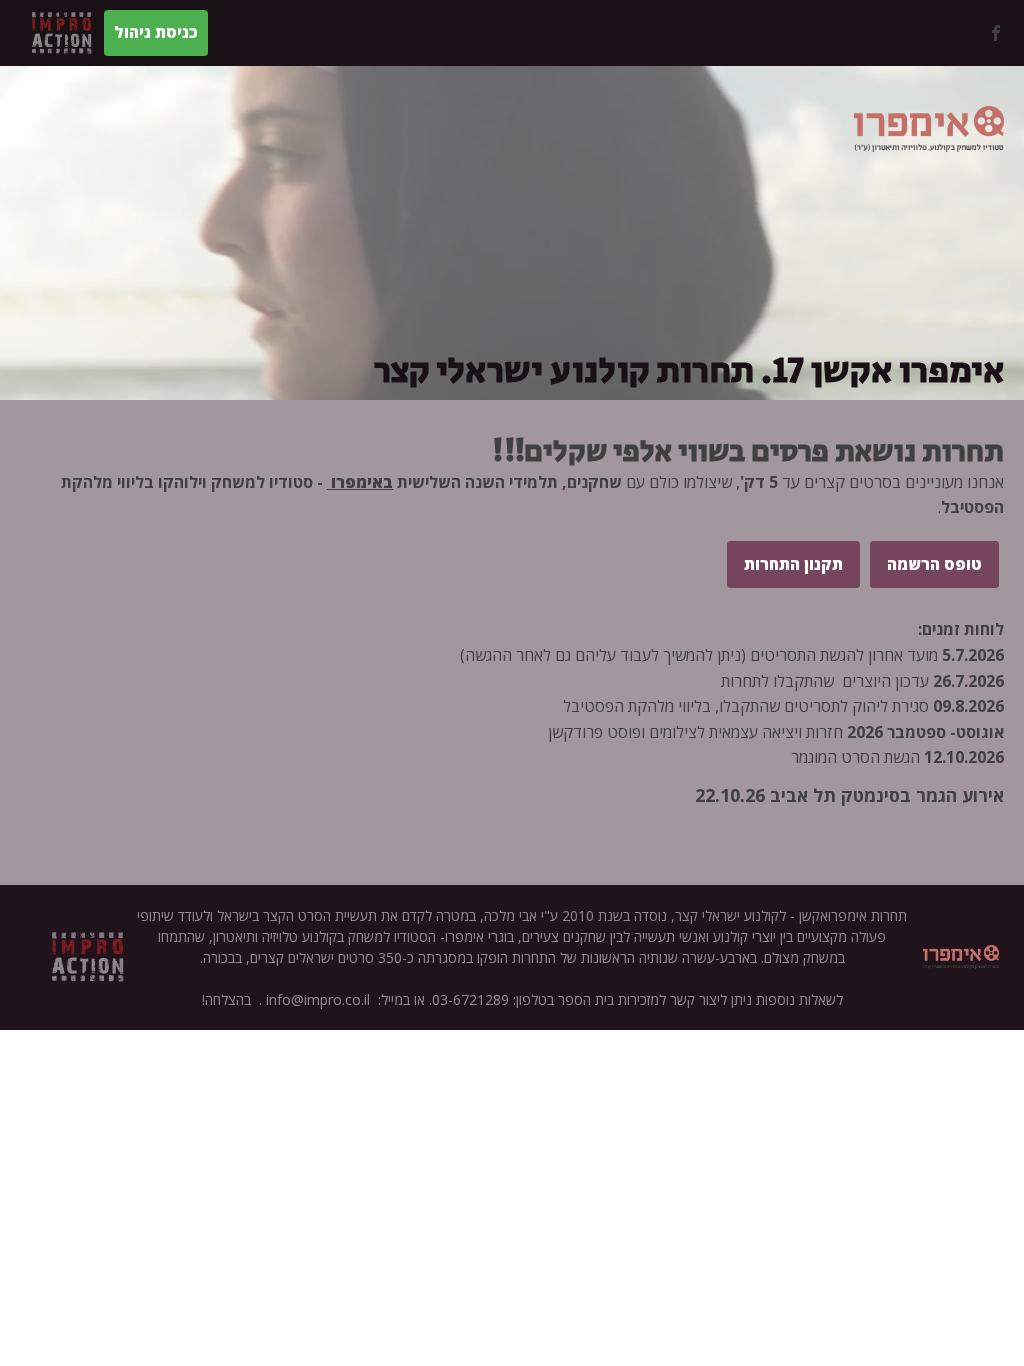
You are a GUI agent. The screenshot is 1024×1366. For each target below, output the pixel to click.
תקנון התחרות (793, 564)
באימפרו (360, 482)
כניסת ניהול (156, 32)
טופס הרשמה (934, 564)
